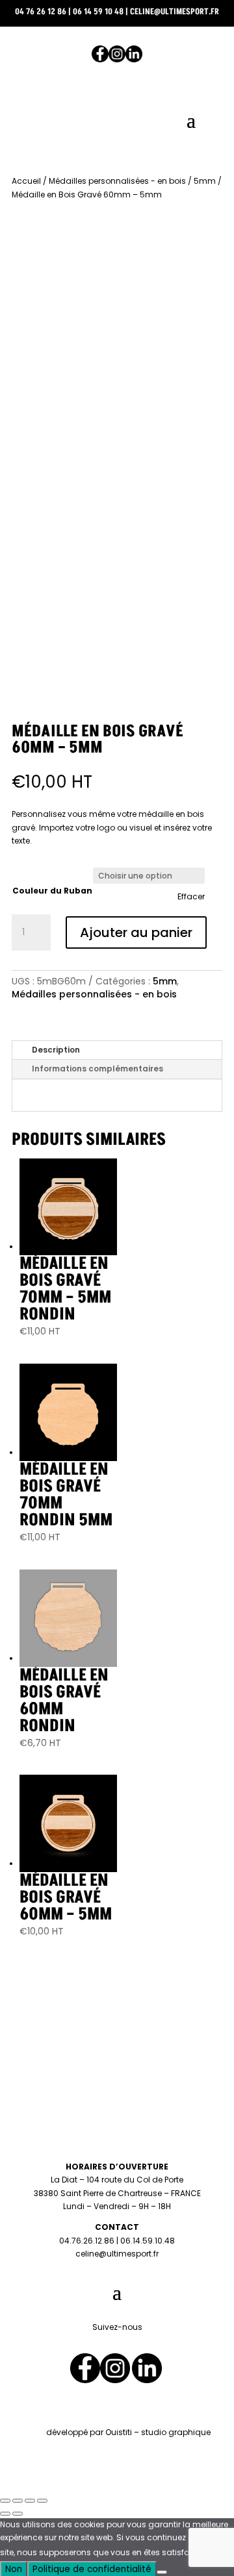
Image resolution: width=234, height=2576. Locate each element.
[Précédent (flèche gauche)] (5, 2514)
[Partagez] (30, 2501)
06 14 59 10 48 (98, 12)
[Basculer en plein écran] (18, 2501)
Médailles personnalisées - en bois (117, 181)
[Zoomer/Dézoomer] (5, 2501)
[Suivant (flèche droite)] (18, 2514)
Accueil (26, 181)
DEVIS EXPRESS (117, 161)
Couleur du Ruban (52, 891)
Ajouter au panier (136, 932)
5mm (205, 181)
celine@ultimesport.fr (175, 12)
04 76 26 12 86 (41, 12)
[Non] (162, 2572)
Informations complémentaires (97, 1069)
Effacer (191, 897)
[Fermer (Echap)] (42, 2501)
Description (56, 1050)
